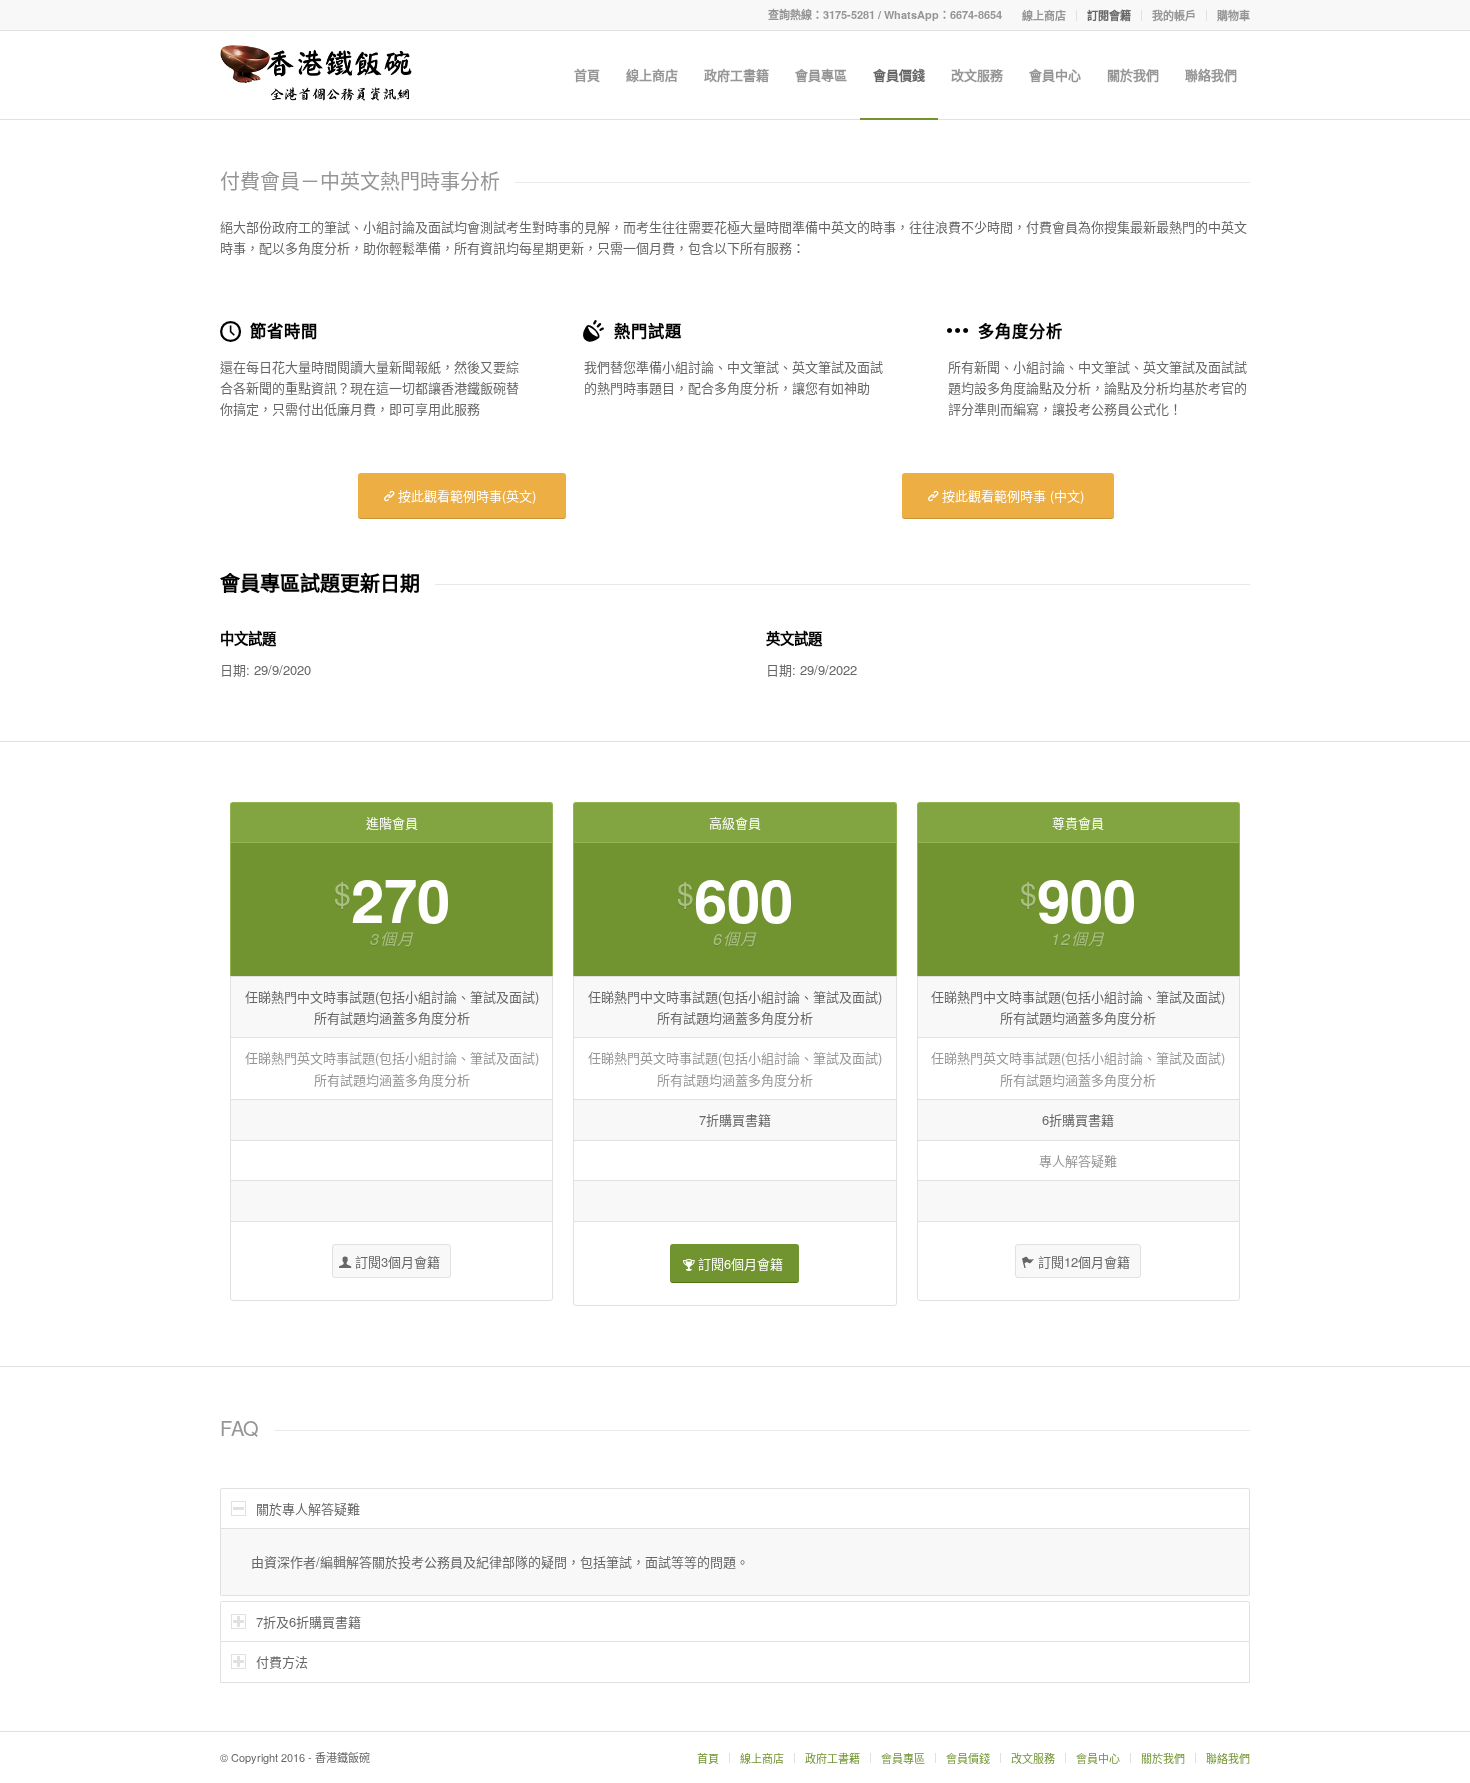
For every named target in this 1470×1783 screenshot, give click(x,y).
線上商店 (1044, 15)
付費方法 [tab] (282, 1661)
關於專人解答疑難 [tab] (308, 1508)
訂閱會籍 (1109, 15)
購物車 (1233, 15)
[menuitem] (1044, 15)
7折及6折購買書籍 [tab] (308, 1621)
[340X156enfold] (316, 75)
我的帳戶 (1174, 15)
